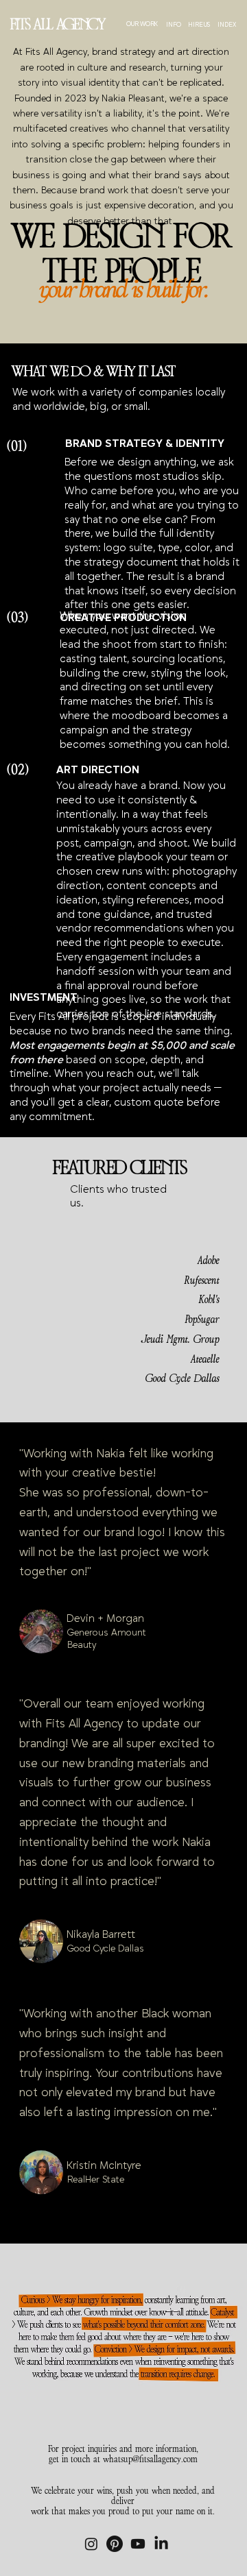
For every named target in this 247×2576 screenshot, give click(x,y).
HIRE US (199, 25)
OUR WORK (142, 24)
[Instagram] (91, 2544)
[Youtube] (138, 2544)
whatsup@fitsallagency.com (150, 2459)
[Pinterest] (115, 2544)
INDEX (227, 25)
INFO (174, 25)
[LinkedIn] (161, 2544)
